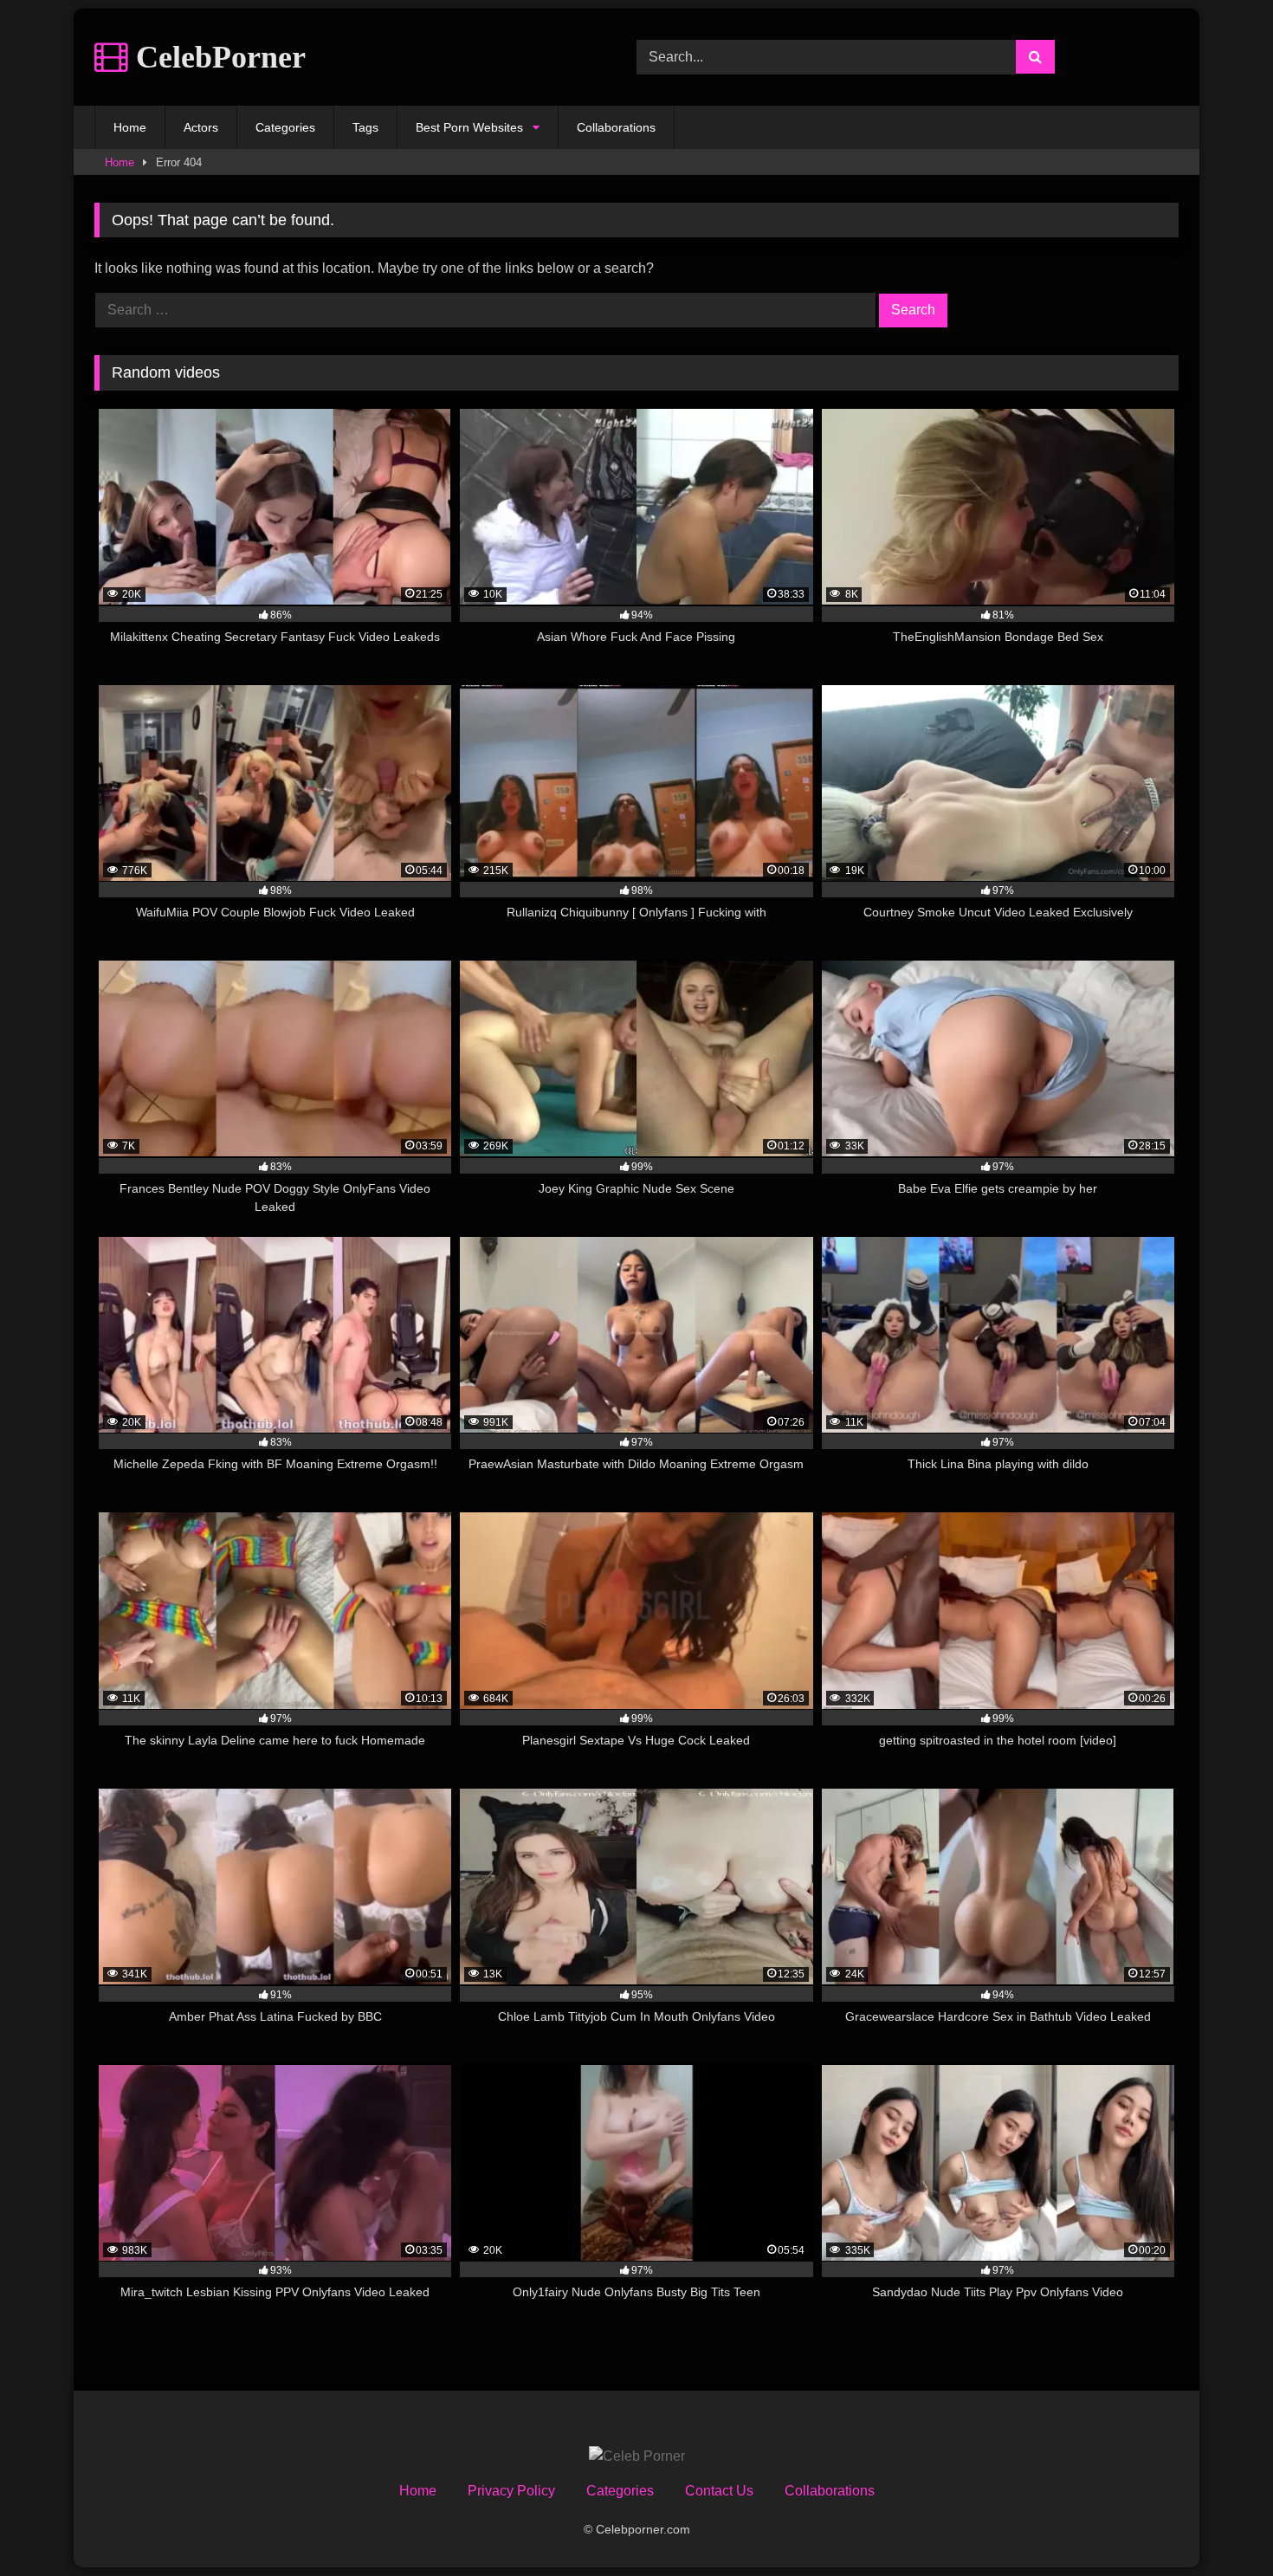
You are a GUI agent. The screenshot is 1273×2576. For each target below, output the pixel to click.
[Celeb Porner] (637, 2456)
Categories (285, 127)
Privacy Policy (511, 2491)
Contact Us (719, 2491)
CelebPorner (217, 57)
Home (130, 127)
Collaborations (616, 127)
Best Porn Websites (469, 127)
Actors (201, 127)
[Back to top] (1219, 2524)
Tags (365, 127)
